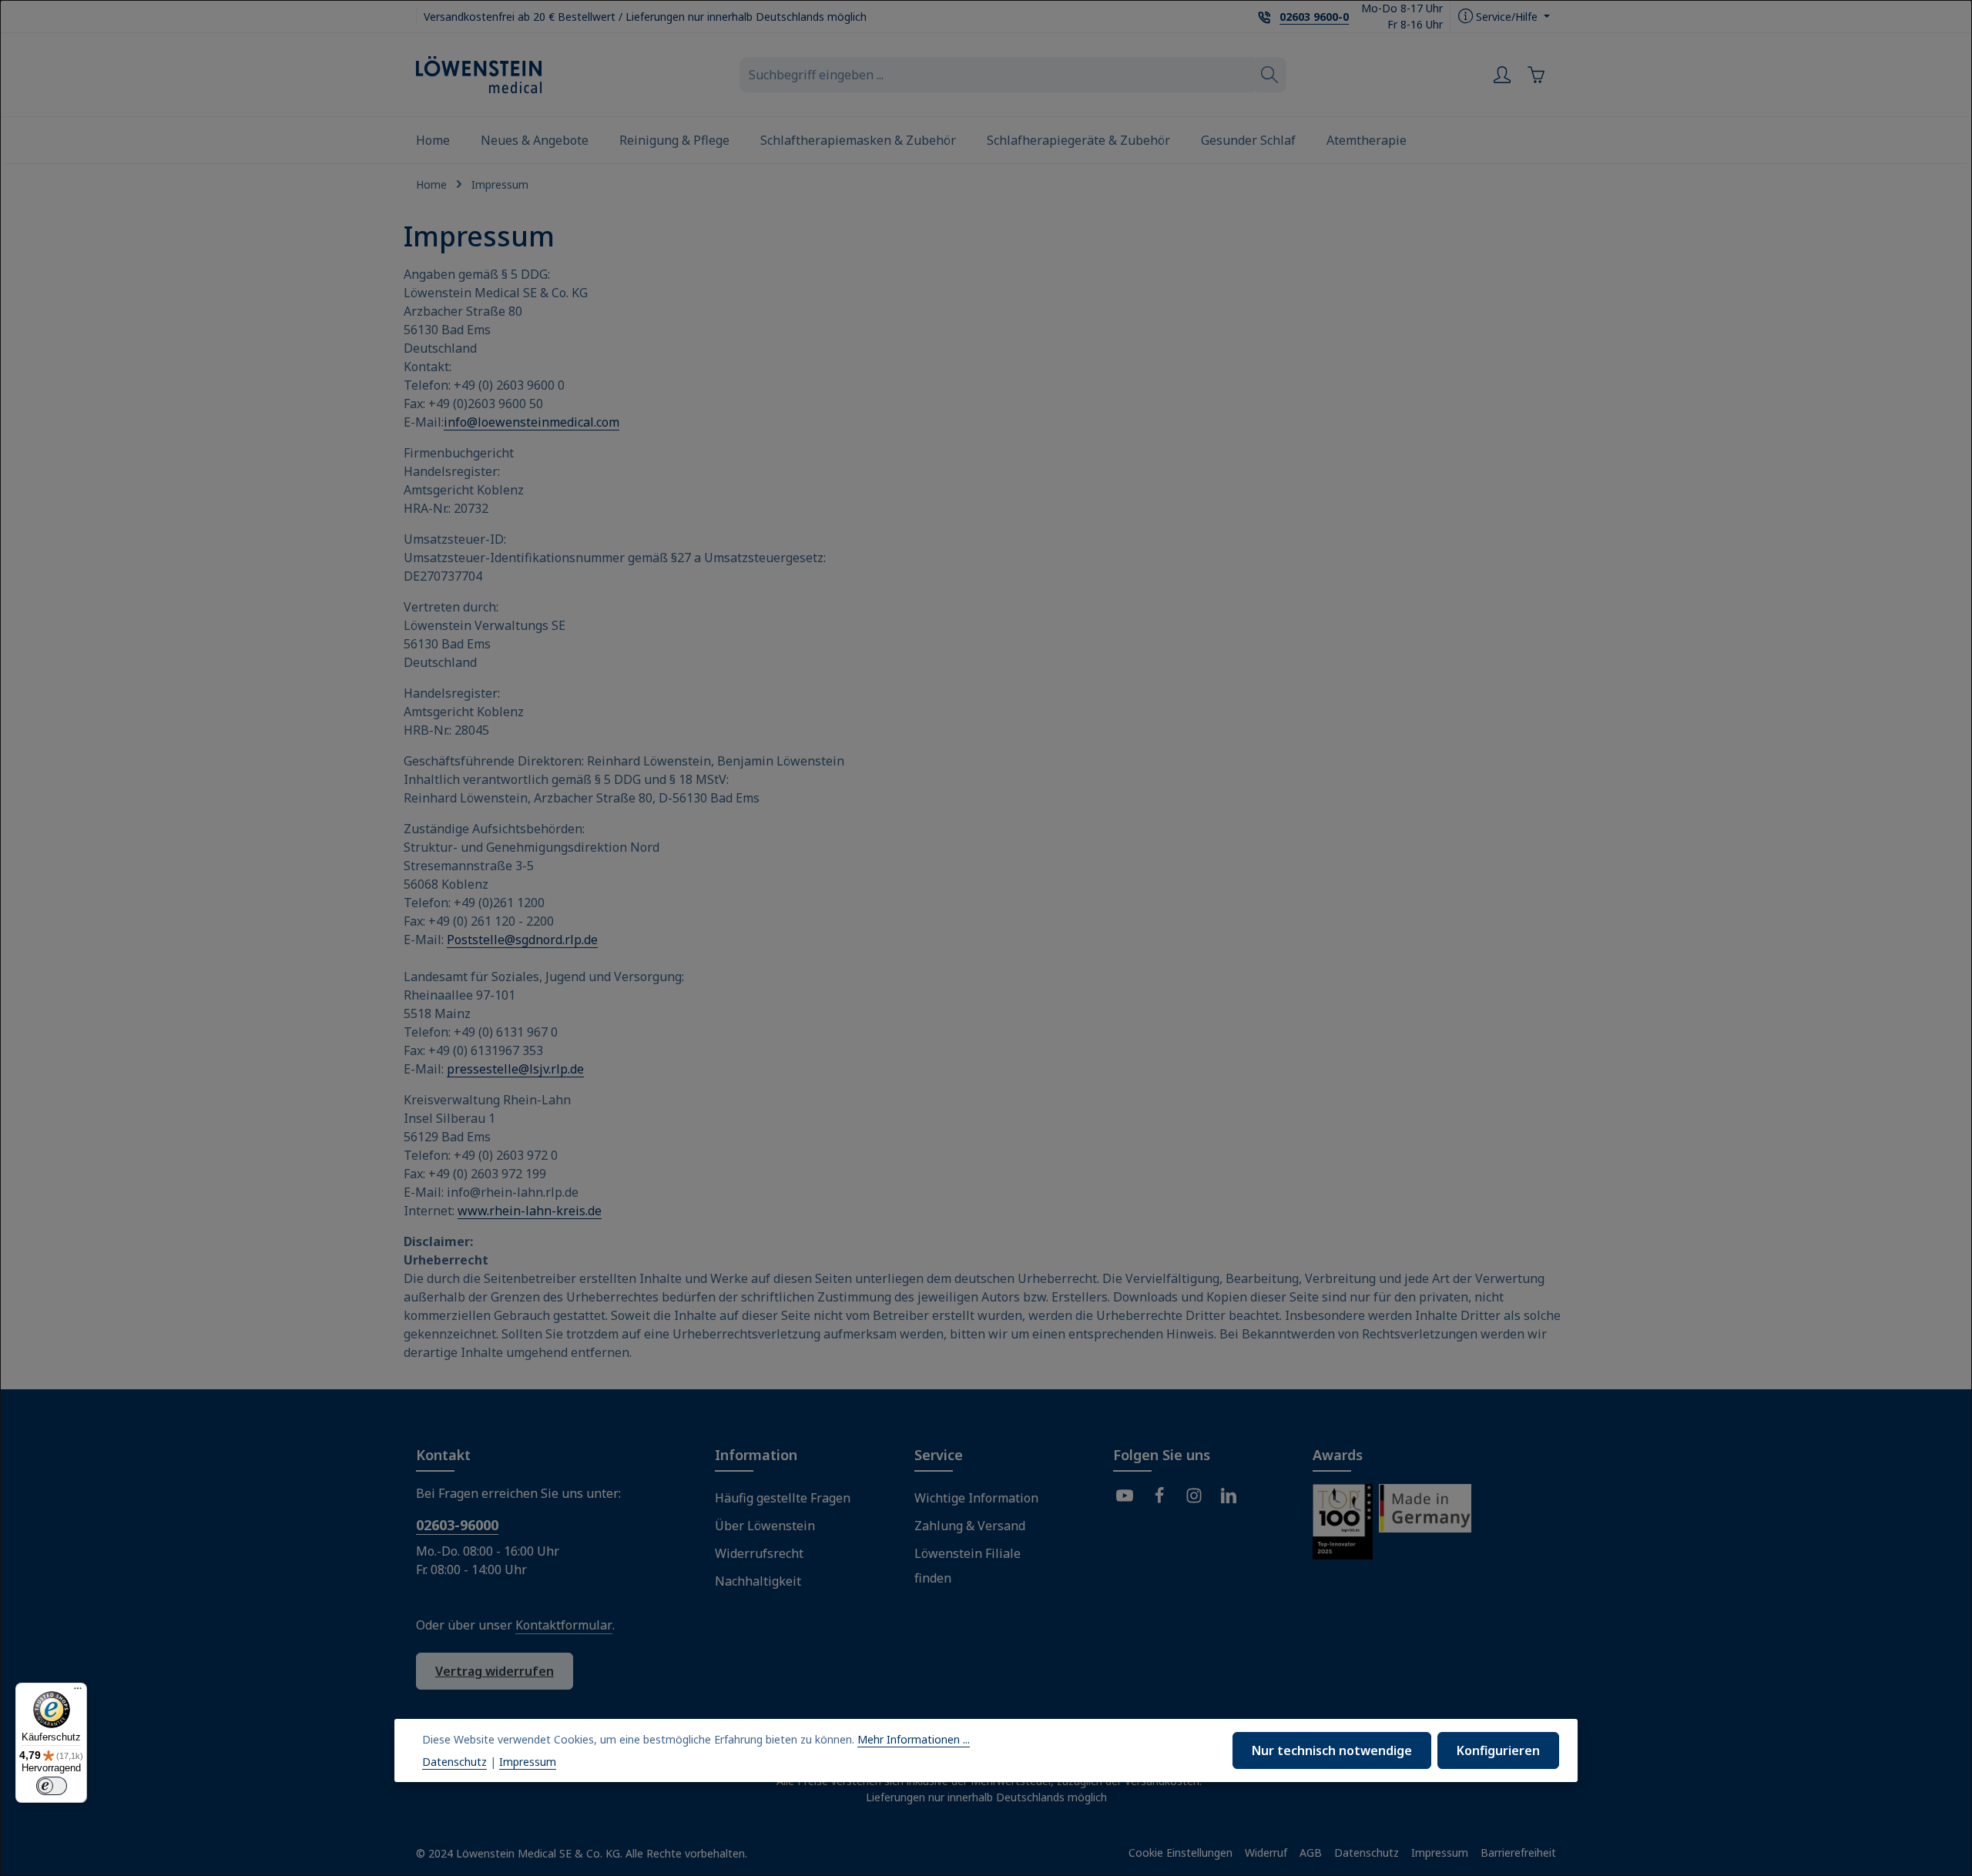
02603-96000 (457, 1525)
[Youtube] (1125, 1498)
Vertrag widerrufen (495, 1671)
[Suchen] (1270, 75)
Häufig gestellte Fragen (783, 1498)
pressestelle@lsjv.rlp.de (515, 1069)
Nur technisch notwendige (1332, 1750)
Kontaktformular (564, 1625)
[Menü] (78, 1692)
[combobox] (997, 75)
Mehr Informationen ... (914, 1739)
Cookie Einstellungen (1181, 1853)
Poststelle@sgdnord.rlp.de (522, 940)
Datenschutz (1367, 1853)
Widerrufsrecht (759, 1553)
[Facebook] (1159, 1498)
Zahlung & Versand (970, 1526)
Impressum (1440, 1853)
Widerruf (1266, 1853)
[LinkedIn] (1229, 1498)
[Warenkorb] (1539, 75)
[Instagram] (1194, 1498)
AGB (1311, 1853)
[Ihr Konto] (1502, 75)
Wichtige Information (976, 1498)
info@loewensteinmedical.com (532, 422)
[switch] (52, 1786)
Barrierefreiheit (1518, 1853)
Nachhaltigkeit (758, 1581)
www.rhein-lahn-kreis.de (530, 1211)
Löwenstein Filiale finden (968, 1566)
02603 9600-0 (1314, 17)
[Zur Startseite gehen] (479, 75)
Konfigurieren (1498, 1750)
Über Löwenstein (765, 1526)
